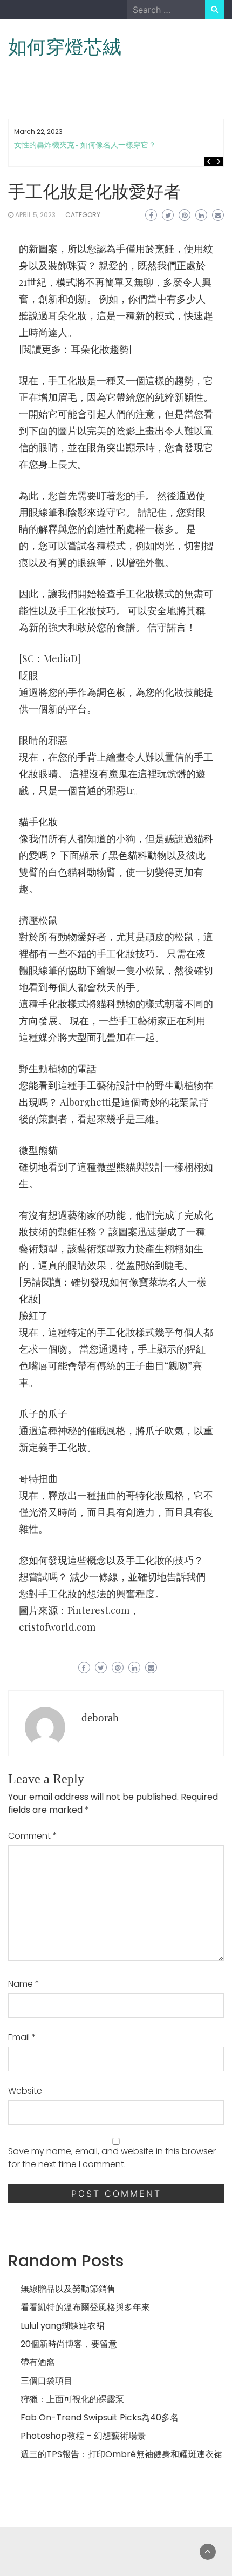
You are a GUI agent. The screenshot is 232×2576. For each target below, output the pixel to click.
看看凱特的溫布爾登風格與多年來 (85, 2307)
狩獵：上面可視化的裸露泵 (72, 2399)
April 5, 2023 (35, 215)
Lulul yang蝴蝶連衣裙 (63, 2326)
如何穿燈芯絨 (65, 47)
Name (24, 1984)
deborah (100, 1718)
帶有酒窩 (38, 2362)
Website (25, 2091)
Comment (33, 1836)
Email (22, 2037)
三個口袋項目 (46, 2381)
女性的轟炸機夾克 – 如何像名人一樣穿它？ (85, 145)
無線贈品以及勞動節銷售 (68, 2289)
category (83, 215)
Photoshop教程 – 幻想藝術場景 (83, 2436)
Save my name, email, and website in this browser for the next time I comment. (112, 2158)
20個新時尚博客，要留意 (69, 2344)
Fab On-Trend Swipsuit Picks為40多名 (100, 2417)
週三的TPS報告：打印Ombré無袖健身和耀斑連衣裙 (121, 2454)
